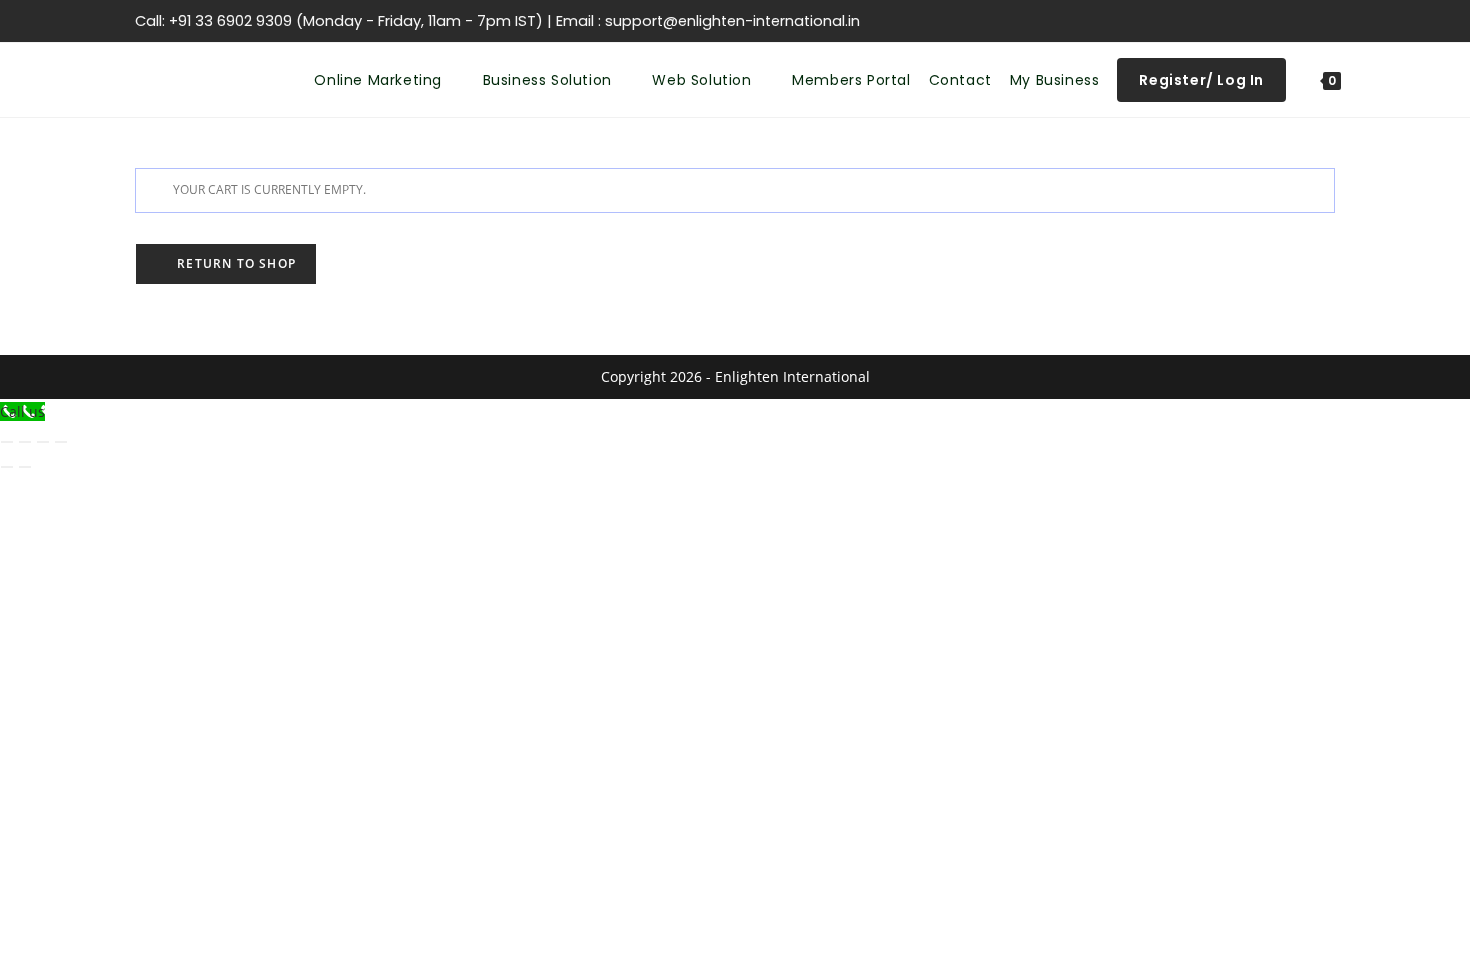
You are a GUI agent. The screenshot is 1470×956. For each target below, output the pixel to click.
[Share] (43, 442)
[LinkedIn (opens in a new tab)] (1257, 21)
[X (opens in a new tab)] (1161, 21)
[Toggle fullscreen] (25, 442)
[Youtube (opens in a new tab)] (1281, 21)
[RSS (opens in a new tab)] (1305, 21)
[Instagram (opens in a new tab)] (1233, 21)
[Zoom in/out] (7, 442)
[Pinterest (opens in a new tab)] (1209, 21)
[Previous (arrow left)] (7, 467)
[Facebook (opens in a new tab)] (1185, 21)
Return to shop (234, 263)
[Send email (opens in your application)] (1326, 21)
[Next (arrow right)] (25, 467)
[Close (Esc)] (61, 442)
